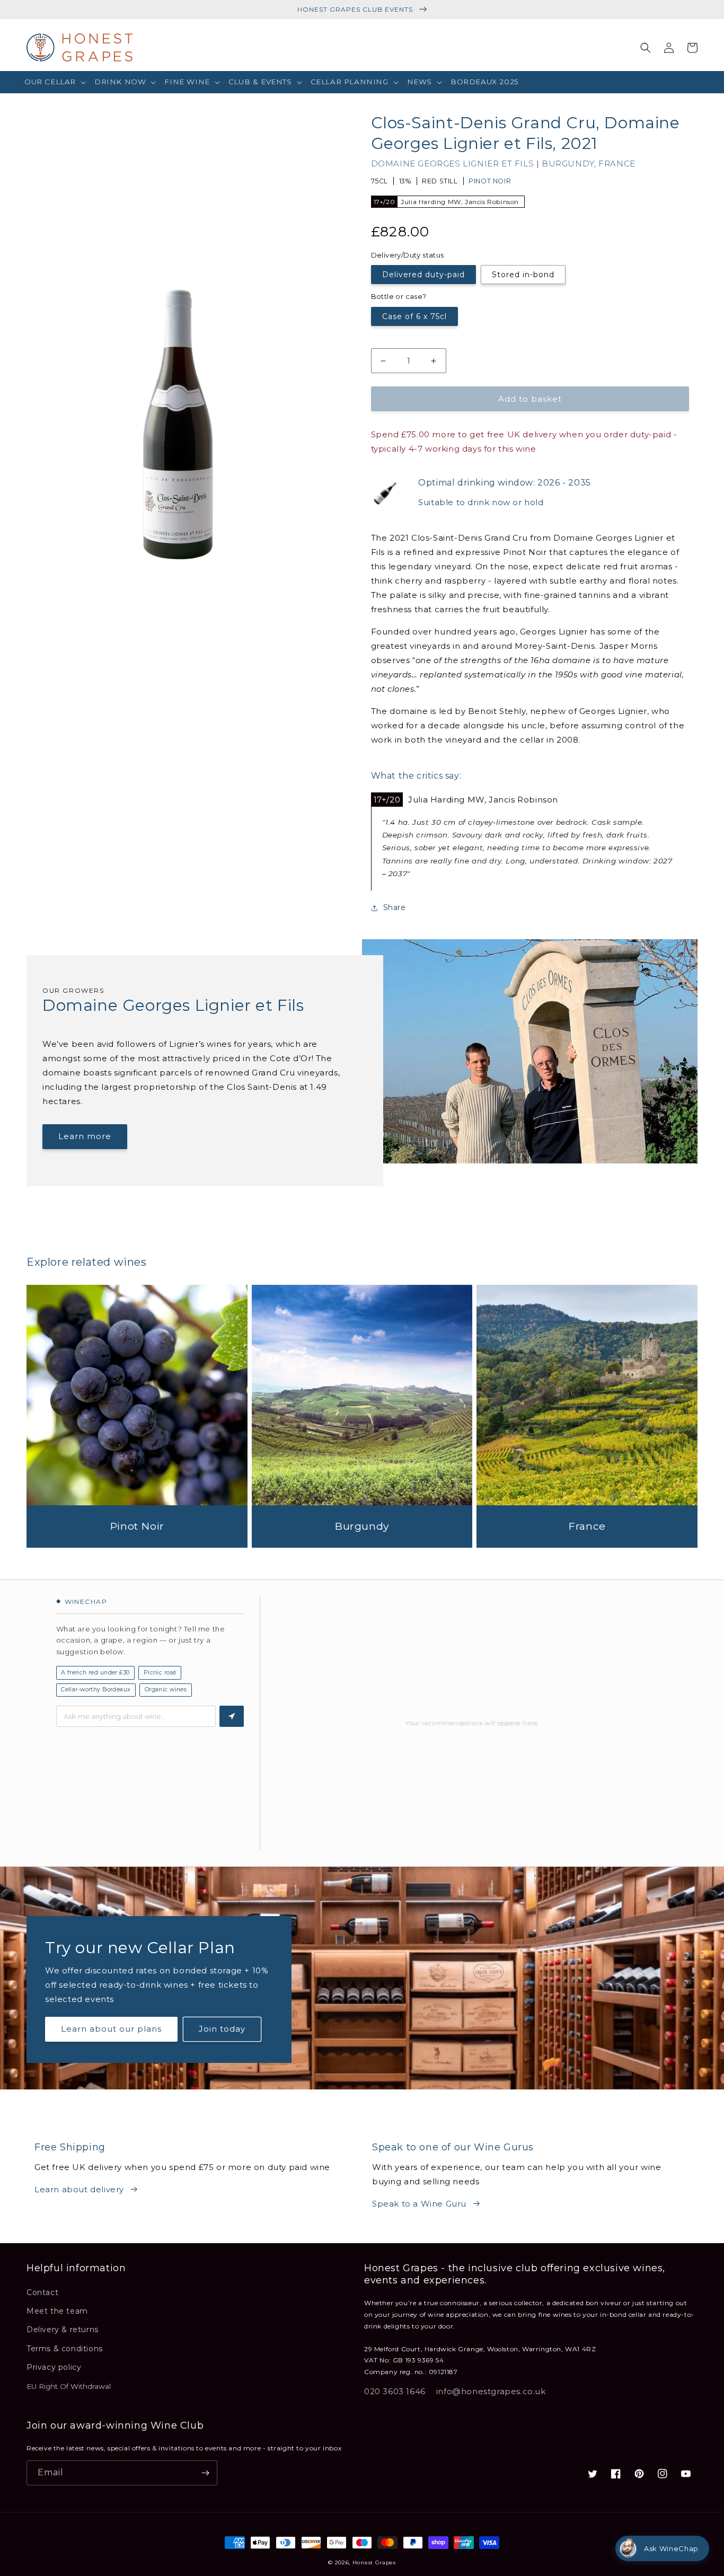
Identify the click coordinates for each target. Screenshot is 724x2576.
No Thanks (259, 1369)
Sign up (259, 1334)
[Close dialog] (555, 1185)
